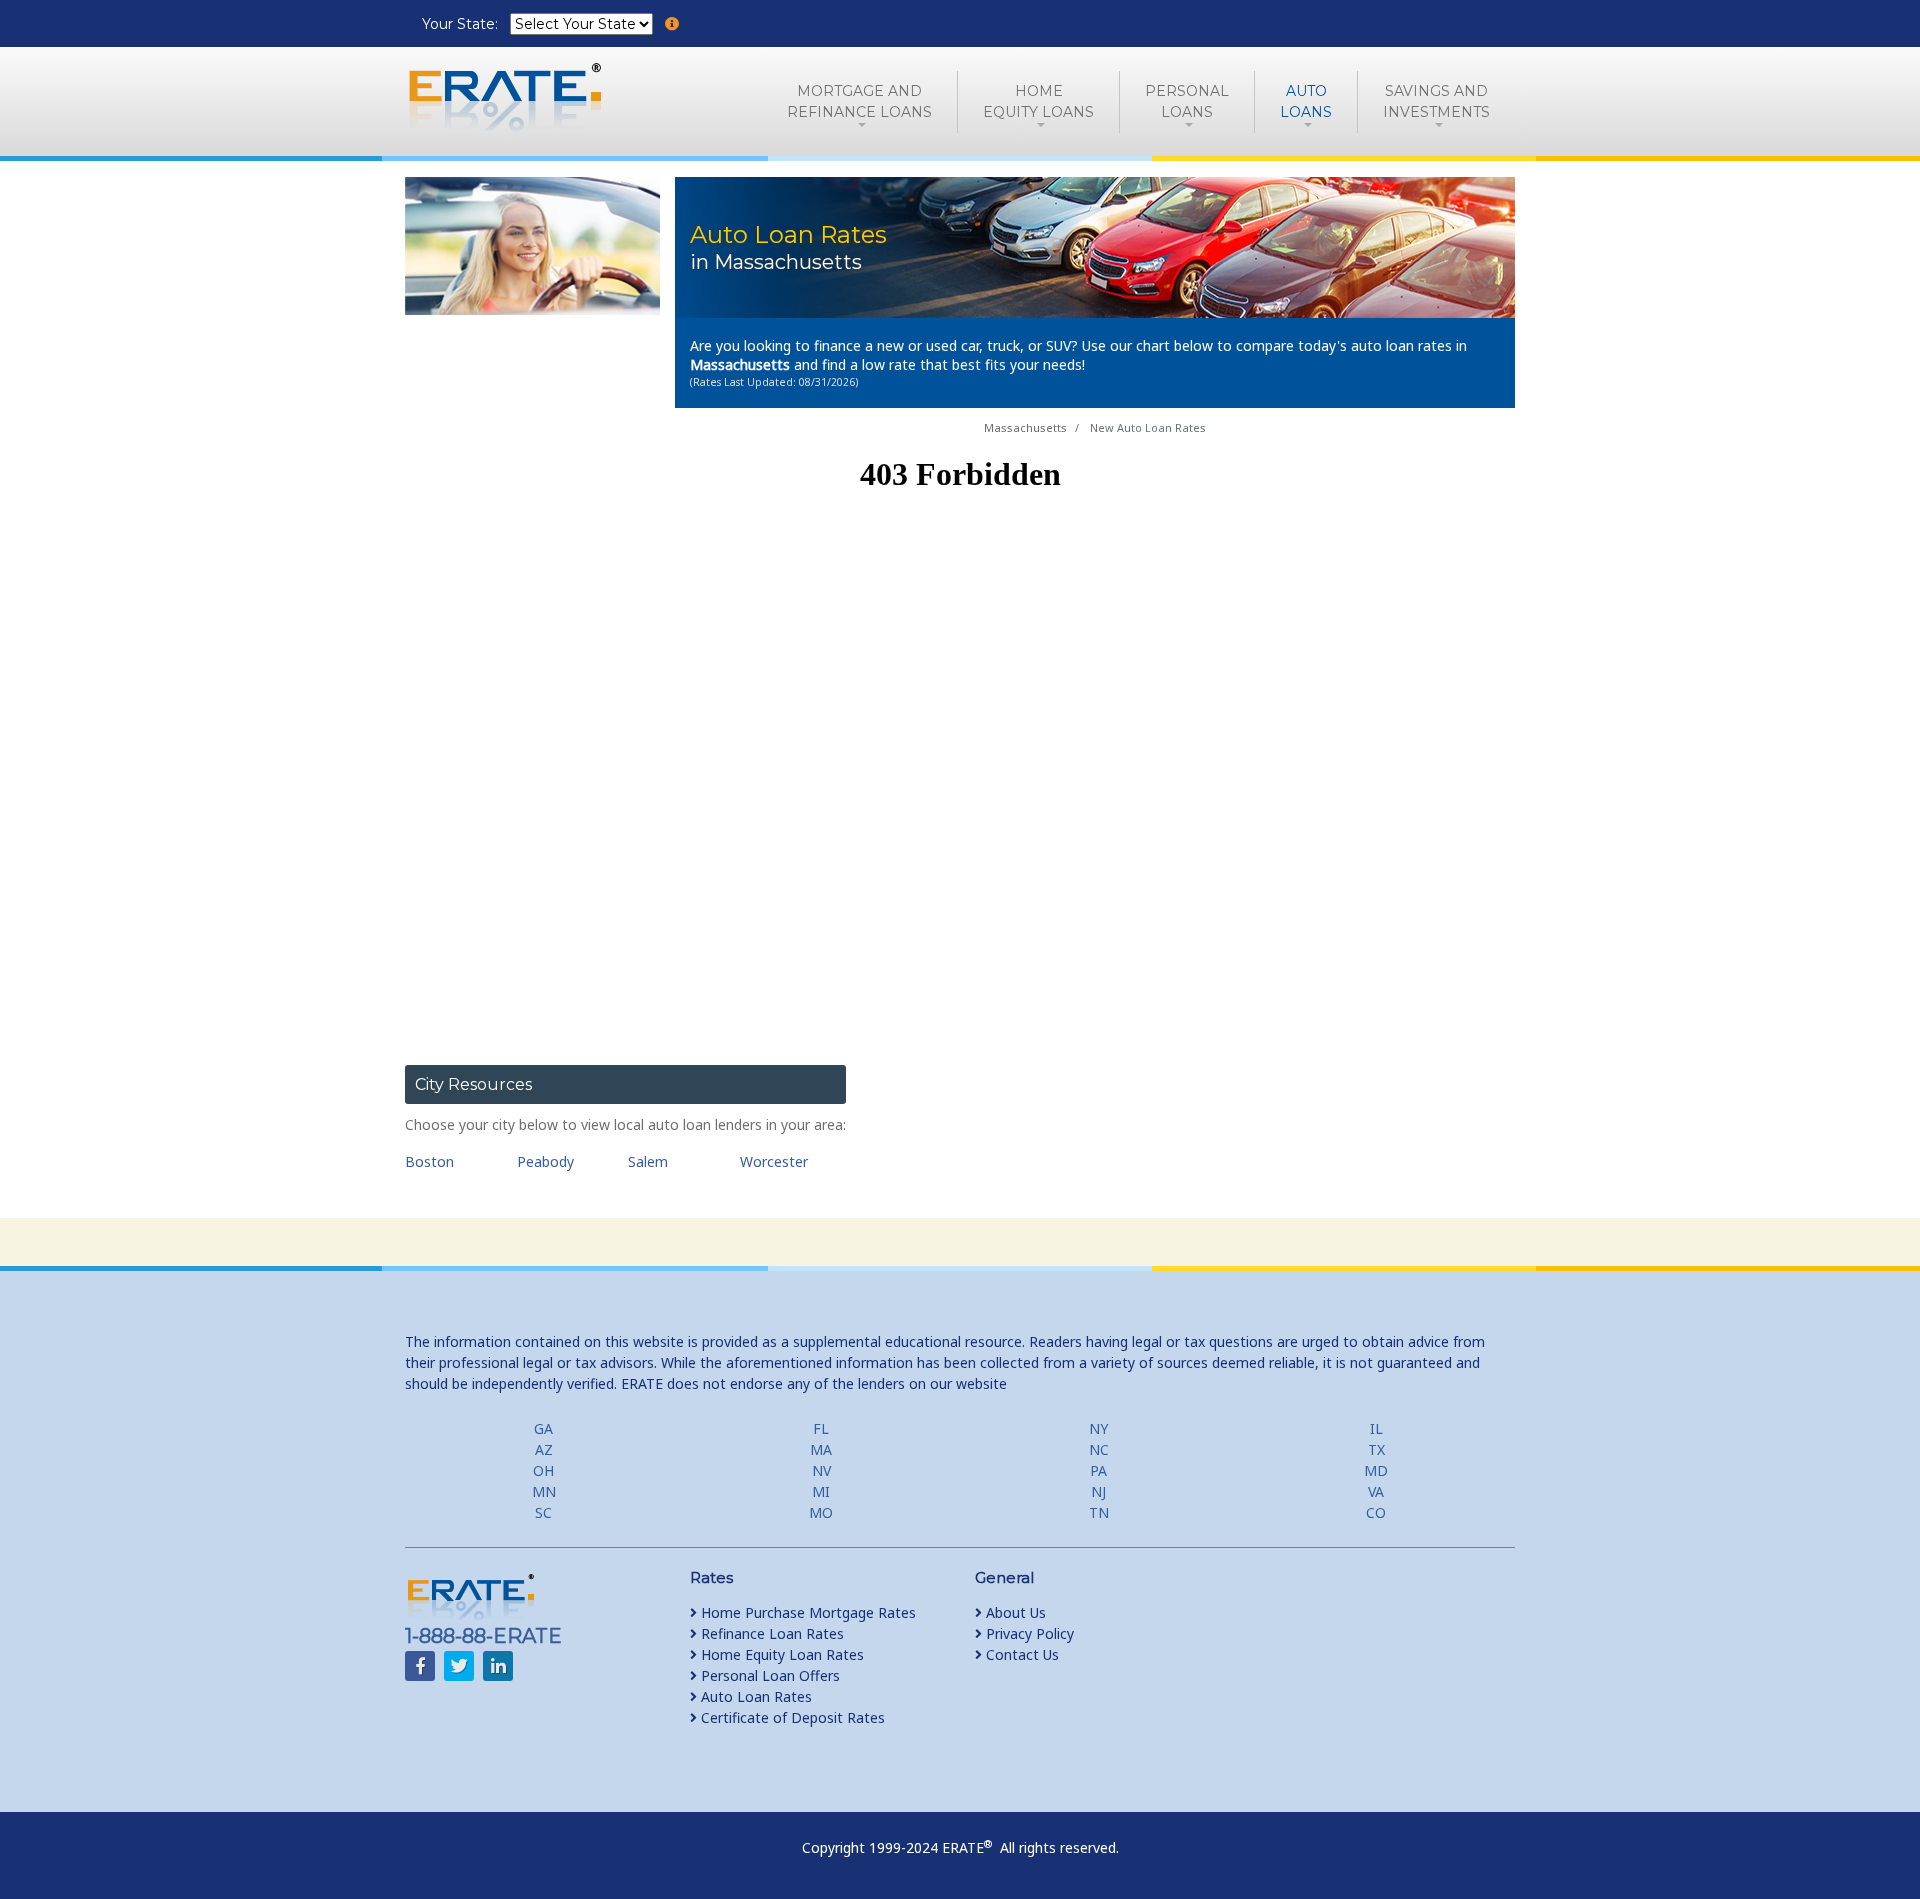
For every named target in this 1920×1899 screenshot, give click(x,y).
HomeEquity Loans (1038, 101)
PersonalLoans (1187, 101)
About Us (1014, 1612)
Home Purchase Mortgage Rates (806, 1612)
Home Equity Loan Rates (780, 1654)
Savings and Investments (1436, 101)
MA (821, 1449)
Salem (648, 1161)
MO (821, 1512)
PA (1098, 1470)
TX (1376, 1449)
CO (1376, 1512)
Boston (429, 1161)
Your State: (462, 24)
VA (1376, 1491)
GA (543, 1428)
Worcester (774, 1161)
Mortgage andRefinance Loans (859, 101)
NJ (1098, 1491)
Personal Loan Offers (768, 1675)
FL (821, 1428)
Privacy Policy (1028, 1633)
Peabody (545, 1161)
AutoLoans (1306, 101)
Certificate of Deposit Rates (791, 1717)
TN (1099, 1512)
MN (544, 1491)
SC (543, 1512)
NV (821, 1470)
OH (543, 1470)
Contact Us (1020, 1654)
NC (1099, 1449)
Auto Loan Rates (754, 1696)
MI (821, 1491)
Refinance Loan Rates (770, 1633)
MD (1376, 1470)
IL (1376, 1428)
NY (1098, 1428)
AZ (544, 1449)
